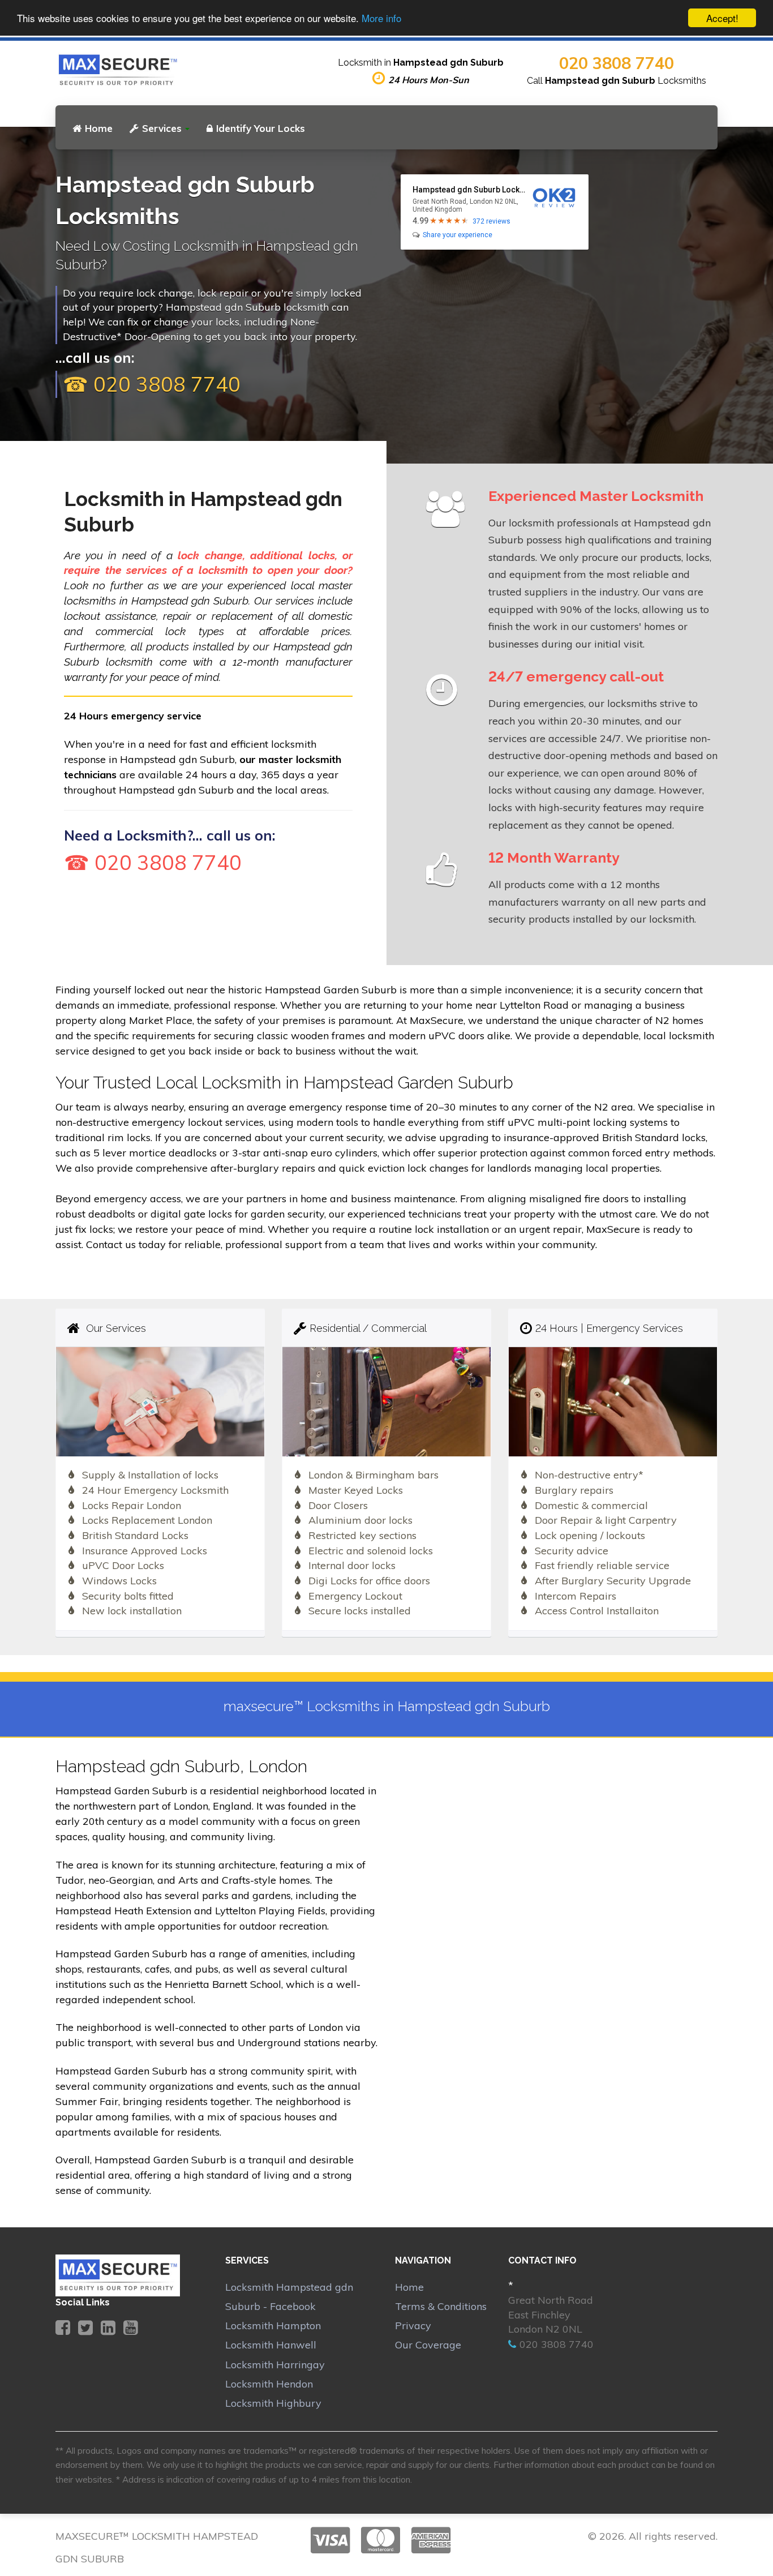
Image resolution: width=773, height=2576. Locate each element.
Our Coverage (428, 2345)
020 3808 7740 (617, 63)
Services (162, 128)
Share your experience (458, 235)
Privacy (413, 2326)
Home (99, 128)
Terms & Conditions (441, 2306)
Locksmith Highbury (273, 2403)
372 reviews (491, 221)
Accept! (722, 18)
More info (381, 18)
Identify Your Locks (261, 128)
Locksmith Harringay (275, 2365)
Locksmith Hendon (269, 2384)
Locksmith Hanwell (271, 2345)
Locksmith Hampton (273, 2326)
